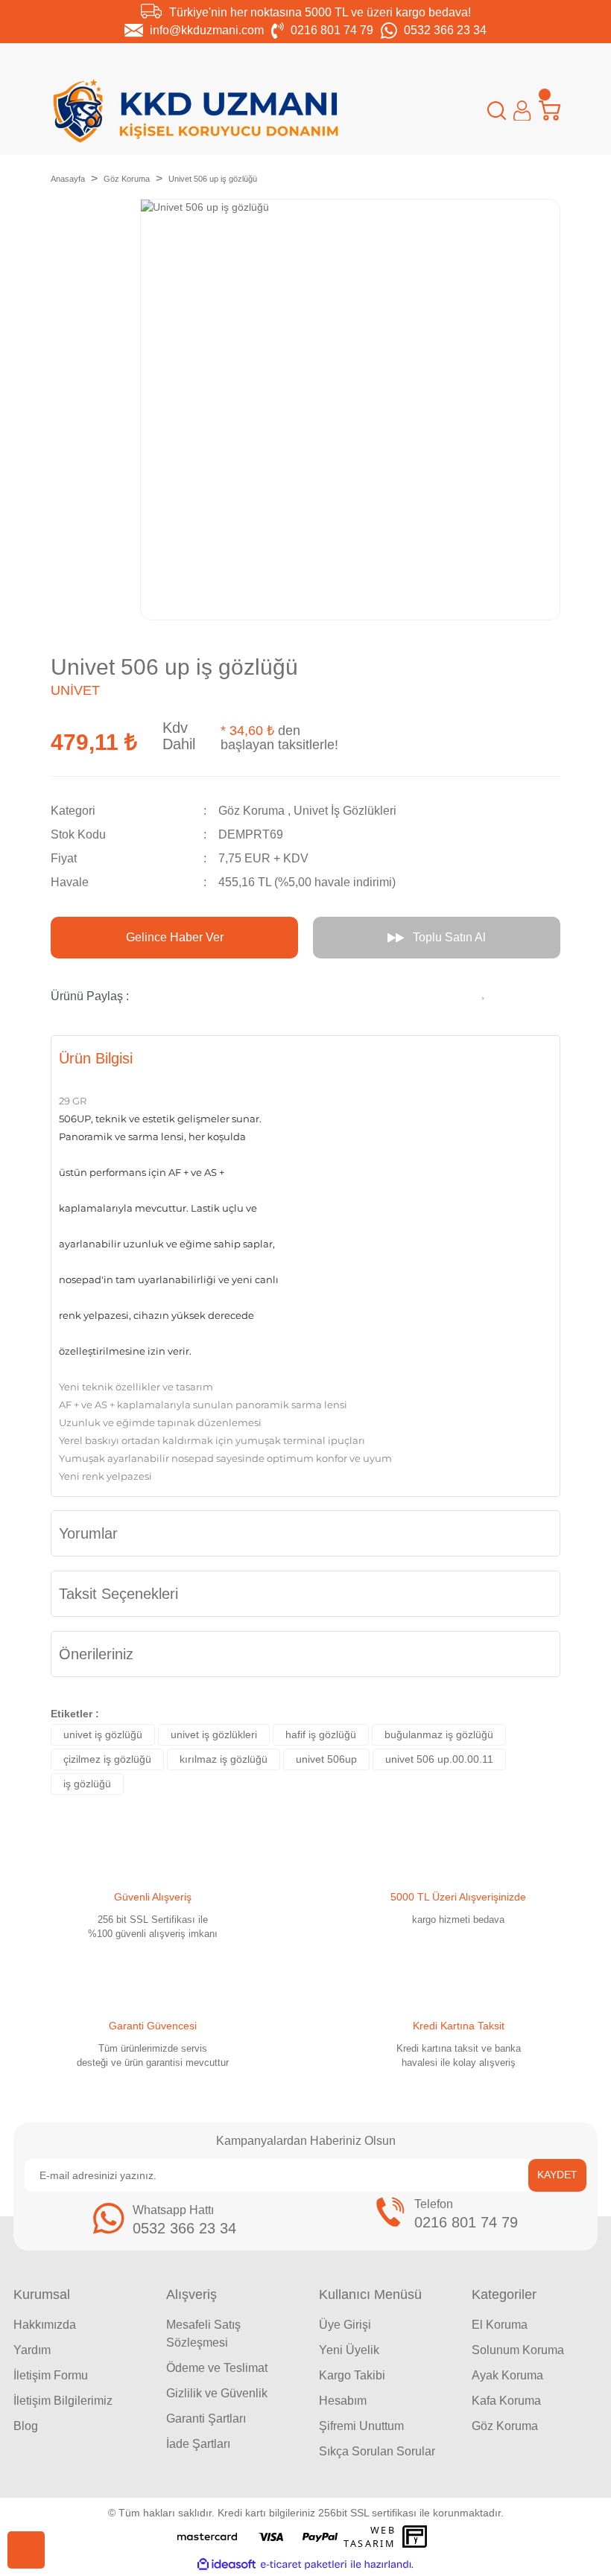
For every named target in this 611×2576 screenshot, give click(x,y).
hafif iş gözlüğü (321, 1734)
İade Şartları (198, 2444)
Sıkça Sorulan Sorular (377, 2451)
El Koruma (500, 2325)
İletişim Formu (51, 2375)
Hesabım (343, 2401)
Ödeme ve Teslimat (217, 2368)
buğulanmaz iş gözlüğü (439, 1734)
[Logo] (196, 111)
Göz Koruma (251, 811)
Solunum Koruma (518, 2350)
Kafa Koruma (506, 2401)
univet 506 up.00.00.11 (439, 1759)
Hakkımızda (45, 2325)
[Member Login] (522, 111)
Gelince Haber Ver (175, 937)
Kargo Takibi (352, 2375)
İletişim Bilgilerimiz (63, 2401)
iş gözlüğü (87, 1784)
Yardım (32, 2350)
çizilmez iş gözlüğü (107, 1759)
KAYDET (557, 2175)
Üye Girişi (345, 2325)
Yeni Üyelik (349, 2350)
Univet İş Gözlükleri (345, 811)
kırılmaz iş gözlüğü (224, 1759)
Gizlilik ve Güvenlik (217, 2393)
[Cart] (550, 111)
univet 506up (326, 1759)
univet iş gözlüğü (103, 1734)
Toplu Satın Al (449, 937)
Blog (26, 2426)
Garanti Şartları (206, 2418)
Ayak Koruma (507, 2375)
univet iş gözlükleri (214, 1734)
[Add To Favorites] (484, 990)
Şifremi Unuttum (361, 2426)
